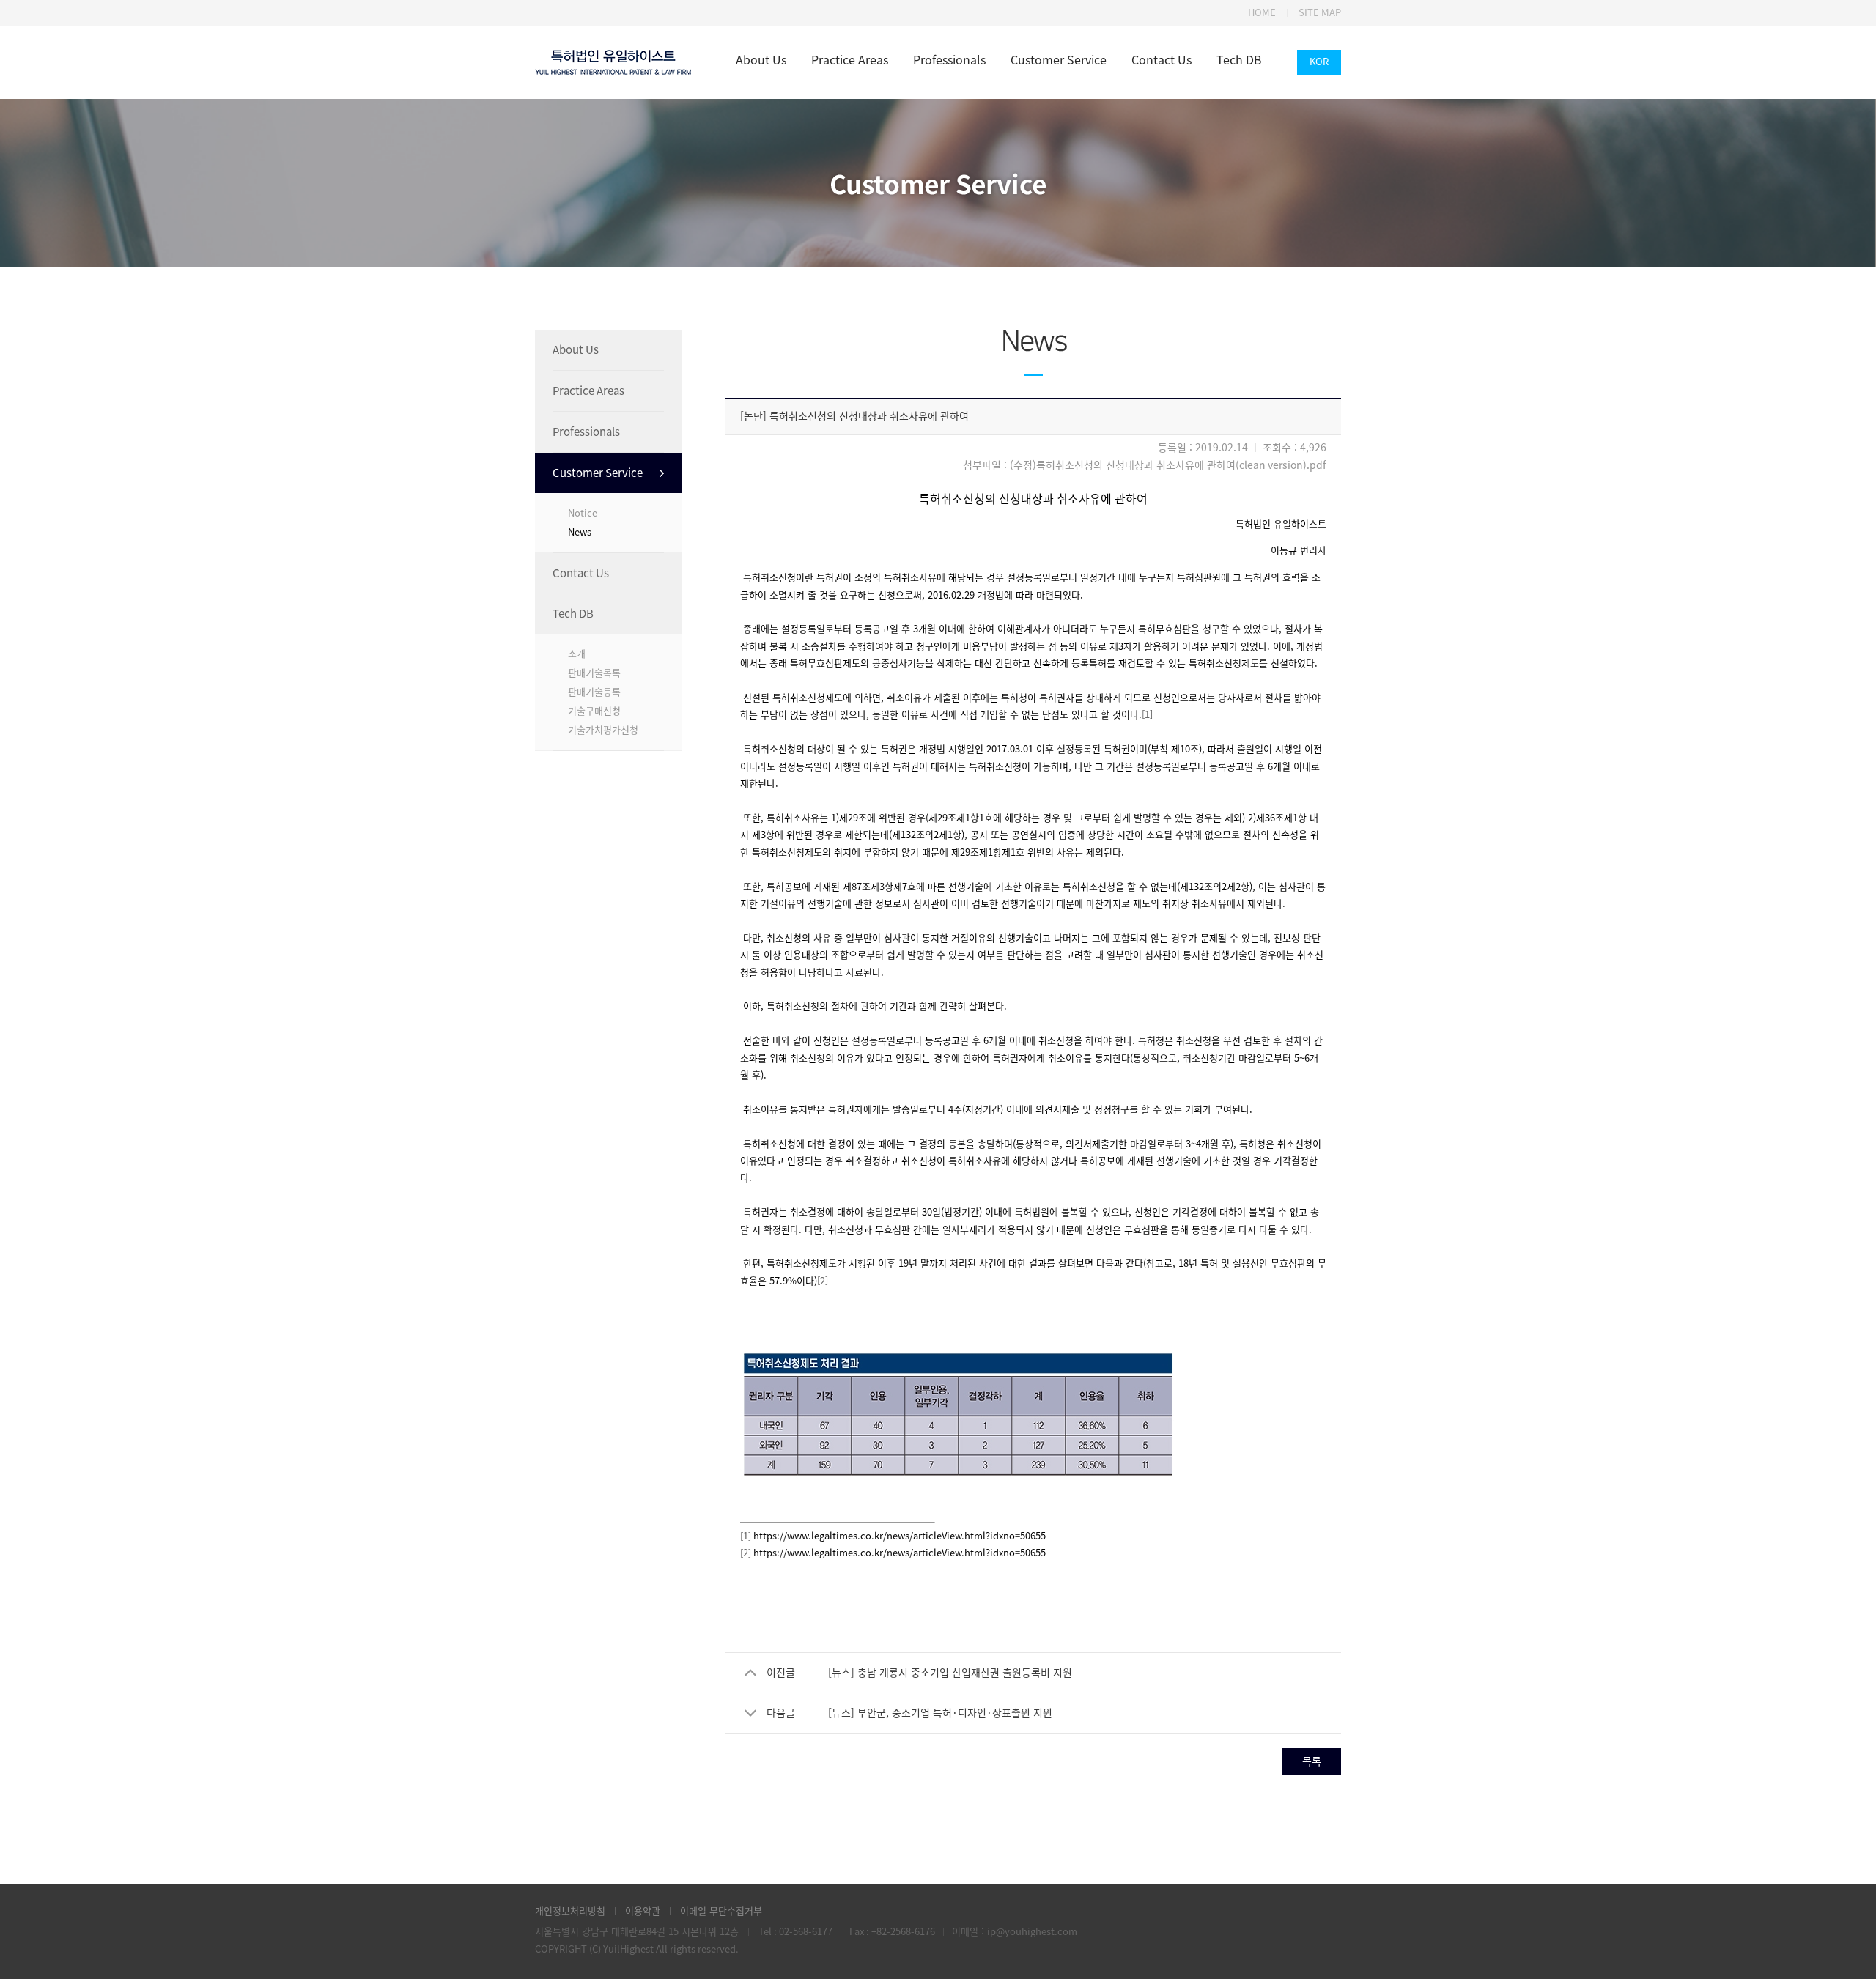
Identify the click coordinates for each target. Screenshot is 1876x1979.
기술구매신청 (594, 711)
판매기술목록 (594, 673)
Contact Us (1162, 60)
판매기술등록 (594, 692)
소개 (577, 654)
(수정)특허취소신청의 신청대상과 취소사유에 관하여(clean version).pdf (1168, 465)
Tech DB (1239, 60)
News (580, 532)
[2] (823, 1281)
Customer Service (1059, 60)
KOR (1319, 62)
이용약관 (643, 1911)
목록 (1312, 1761)
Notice (583, 513)
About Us (761, 60)
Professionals (949, 60)
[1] (1147, 715)
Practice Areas (850, 60)
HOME (1262, 13)
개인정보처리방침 (570, 1911)
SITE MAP (1320, 13)
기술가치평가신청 (603, 730)
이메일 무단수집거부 (721, 1911)
